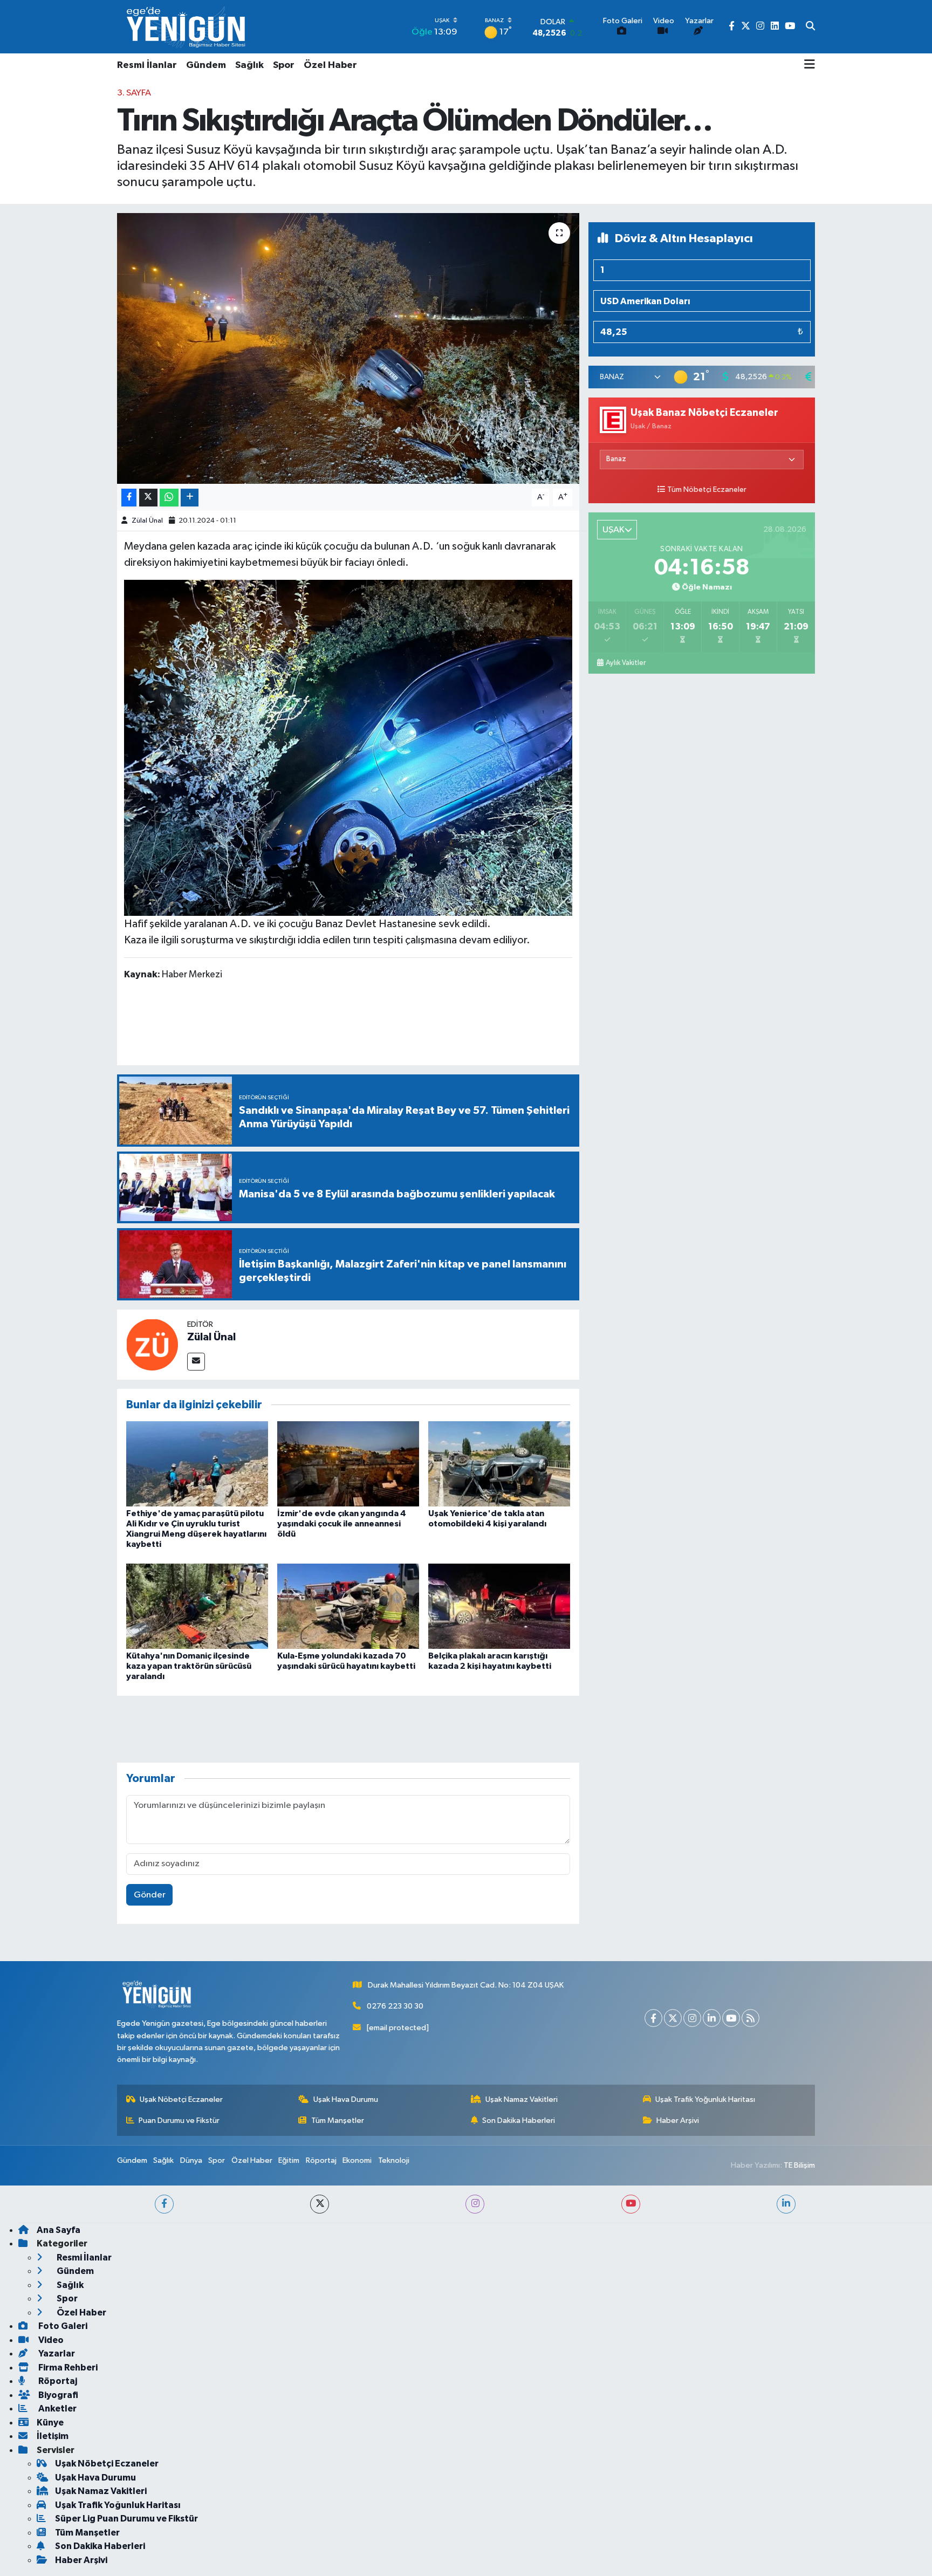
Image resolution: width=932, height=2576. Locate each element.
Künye (50, 2423)
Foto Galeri (62, 2326)
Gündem (206, 65)
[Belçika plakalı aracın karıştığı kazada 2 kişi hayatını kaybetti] (499, 1606)
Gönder (150, 1895)
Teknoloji (394, 2160)
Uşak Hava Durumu (346, 2099)
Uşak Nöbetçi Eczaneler (181, 2099)
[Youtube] (731, 2018)
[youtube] (631, 2204)
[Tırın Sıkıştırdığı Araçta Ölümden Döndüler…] (348, 348)
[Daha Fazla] (190, 498)
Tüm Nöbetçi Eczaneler (707, 490)
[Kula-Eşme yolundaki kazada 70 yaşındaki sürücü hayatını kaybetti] (348, 1606)
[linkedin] (786, 2204)
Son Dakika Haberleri (519, 2121)
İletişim (53, 2436)
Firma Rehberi (67, 2368)
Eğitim (289, 2160)
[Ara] (810, 27)
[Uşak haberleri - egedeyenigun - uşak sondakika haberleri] (187, 27)
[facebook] (164, 2204)
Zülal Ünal (147, 521)
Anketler (57, 2409)
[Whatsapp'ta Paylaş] (169, 498)
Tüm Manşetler (338, 2121)
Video (50, 2340)
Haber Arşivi (678, 2121)
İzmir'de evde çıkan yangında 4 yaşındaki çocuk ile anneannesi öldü (342, 1524)
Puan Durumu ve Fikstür (179, 2121)
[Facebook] (653, 2018)
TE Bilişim (799, 2165)
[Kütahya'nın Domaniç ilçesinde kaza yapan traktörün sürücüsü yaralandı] (197, 1606)
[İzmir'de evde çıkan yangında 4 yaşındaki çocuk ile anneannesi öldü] (348, 1464)
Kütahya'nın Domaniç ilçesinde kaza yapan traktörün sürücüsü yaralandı (189, 1666)
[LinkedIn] (712, 2018)
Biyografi (57, 2395)
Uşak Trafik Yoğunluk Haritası (705, 2099)
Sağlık (249, 65)
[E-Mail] (196, 1362)
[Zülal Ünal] (152, 1344)
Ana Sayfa (59, 2230)
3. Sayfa (134, 93)
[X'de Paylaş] (148, 498)
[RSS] (751, 2018)
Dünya (191, 2160)
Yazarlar (56, 2354)
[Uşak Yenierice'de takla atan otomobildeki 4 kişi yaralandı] (499, 1464)
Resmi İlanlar (147, 65)
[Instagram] (692, 2018)
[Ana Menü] (810, 65)
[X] (673, 2018)
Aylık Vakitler (626, 663)
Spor (284, 65)
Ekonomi (357, 2160)
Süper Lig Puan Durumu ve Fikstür (126, 2519)
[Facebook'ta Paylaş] (129, 498)
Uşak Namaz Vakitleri (522, 2099)
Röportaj (321, 2160)
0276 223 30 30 (395, 2006)
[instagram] (475, 2204)
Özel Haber (330, 65)
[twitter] (320, 2204)
